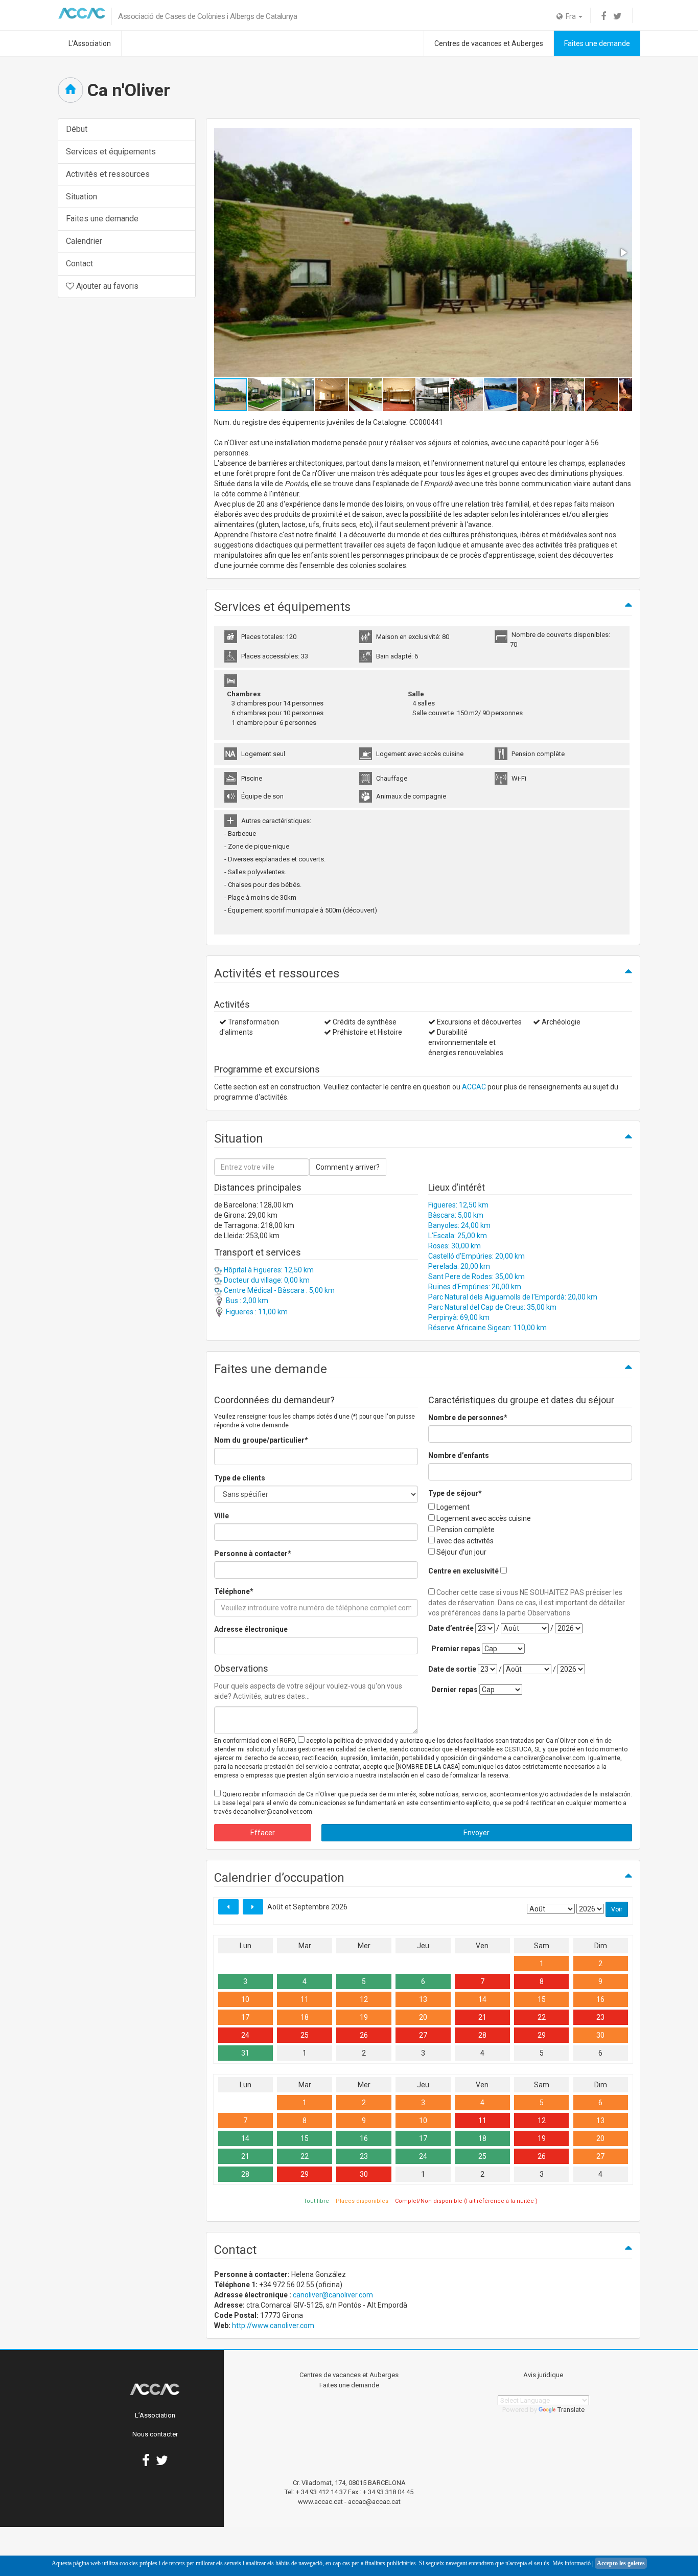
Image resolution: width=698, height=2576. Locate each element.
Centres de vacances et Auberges (489, 43)
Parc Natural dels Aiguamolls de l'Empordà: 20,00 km (513, 1297)
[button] (623, 253)
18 (305, 2017)
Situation (82, 197)
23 (600, 2017)
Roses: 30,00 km (455, 1246)
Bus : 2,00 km (246, 1301)
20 (423, 2017)
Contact (79, 264)
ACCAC (474, 1087)
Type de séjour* (455, 1493)
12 (364, 1999)
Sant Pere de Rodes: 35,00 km (476, 1276)
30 (600, 2035)
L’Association (90, 43)
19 (364, 2017)
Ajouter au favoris (106, 286)
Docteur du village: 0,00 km (266, 1280)
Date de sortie (452, 1669)
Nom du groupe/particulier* (261, 1440)
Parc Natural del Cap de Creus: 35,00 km (492, 1307)
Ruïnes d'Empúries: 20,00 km (475, 1287)
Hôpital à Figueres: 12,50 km (268, 1270)
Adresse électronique (251, 1629)
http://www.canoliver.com (273, 2326)
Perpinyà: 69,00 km (459, 1317)
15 (542, 1999)
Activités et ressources (108, 174)
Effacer (263, 1833)
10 (245, 1999)
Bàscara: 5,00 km (456, 1215)
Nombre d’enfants (459, 1455)
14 (482, 1999)
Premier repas (456, 1649)
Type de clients (240, 1478)
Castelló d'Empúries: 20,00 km (476, 1256)
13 (423, 1999)
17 (245, 2017)
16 (600, 1999)
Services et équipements (111, 152)
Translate (571, 2410)
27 (423, 2035)
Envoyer (476, 1833)
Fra (570, 16)
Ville (222, 1516)
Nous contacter (155, 2434)
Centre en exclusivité (463, 1571)
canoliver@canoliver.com (333, 2295)
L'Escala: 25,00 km (458, 1236)
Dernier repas (455, 1690)
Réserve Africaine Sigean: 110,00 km (487, 1328)
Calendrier (84, 241)
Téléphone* (234, 1591)
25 (305, 2035)
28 (482, 2035)
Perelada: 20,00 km (459, 1266)
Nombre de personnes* (468, 1418)
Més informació (572, 2563)
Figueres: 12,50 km (458, 1205)
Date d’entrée (451, 1628)
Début (77, 129)
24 (245, 2035)
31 (245, 2053)
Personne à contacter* (253, 1554)
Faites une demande (597, 43)
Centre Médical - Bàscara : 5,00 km (278, 1290)
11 (305, 1999)
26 (364, 2035)
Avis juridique (543, 2375)
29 (542, 2035)
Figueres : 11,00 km (256, 1312)
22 (542, 2017)
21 (482, 2017)
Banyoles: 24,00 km (459, 1225)
